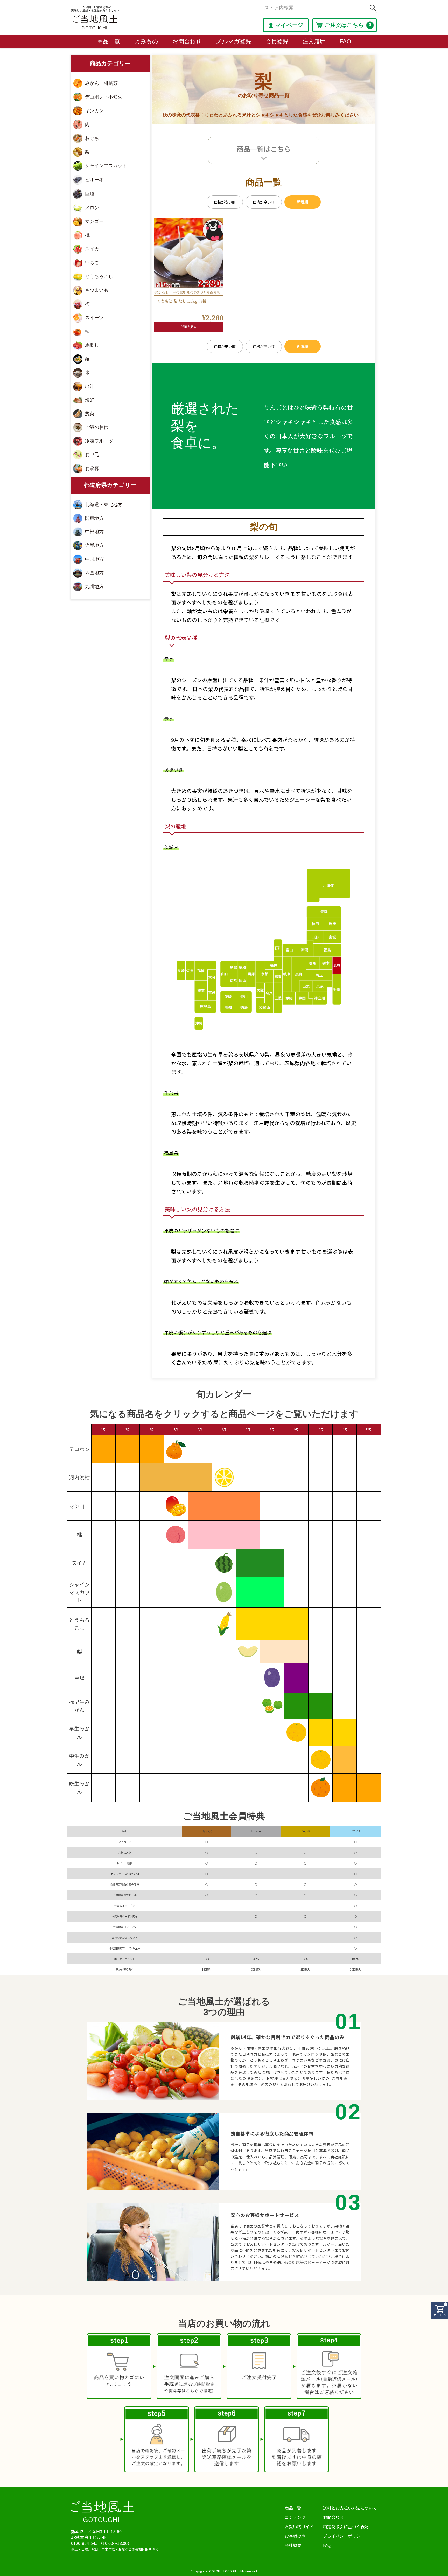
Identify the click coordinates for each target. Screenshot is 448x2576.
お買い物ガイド (299, 2526)
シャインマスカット (79, 1592)
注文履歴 (314, 41)
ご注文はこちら (348, 25)
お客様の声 (295, 2536)
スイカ (79, 1563)
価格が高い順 (264, 202)
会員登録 (277, 41)
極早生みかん (79, 1706)
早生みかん (79, 1732)
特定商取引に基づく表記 (346, 2526)
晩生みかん (79, 1787)
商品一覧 (109, 41)
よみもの (146, 41)
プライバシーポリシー (344, 2536)
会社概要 (293, 2545)
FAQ (345, 41)
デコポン (79, 1449)
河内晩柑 (79, 1477)
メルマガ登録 (234, 41)
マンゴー (79, 1506)
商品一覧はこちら (264, 149)
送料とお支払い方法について (350, 2508)
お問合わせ (187, 41)
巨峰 (79, 1678)
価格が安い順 (225, 202)
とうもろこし (79, 1624)
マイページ (289, 25)
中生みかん (79, 1760)
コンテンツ (295, 2517)
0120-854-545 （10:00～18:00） (101, 2543)
